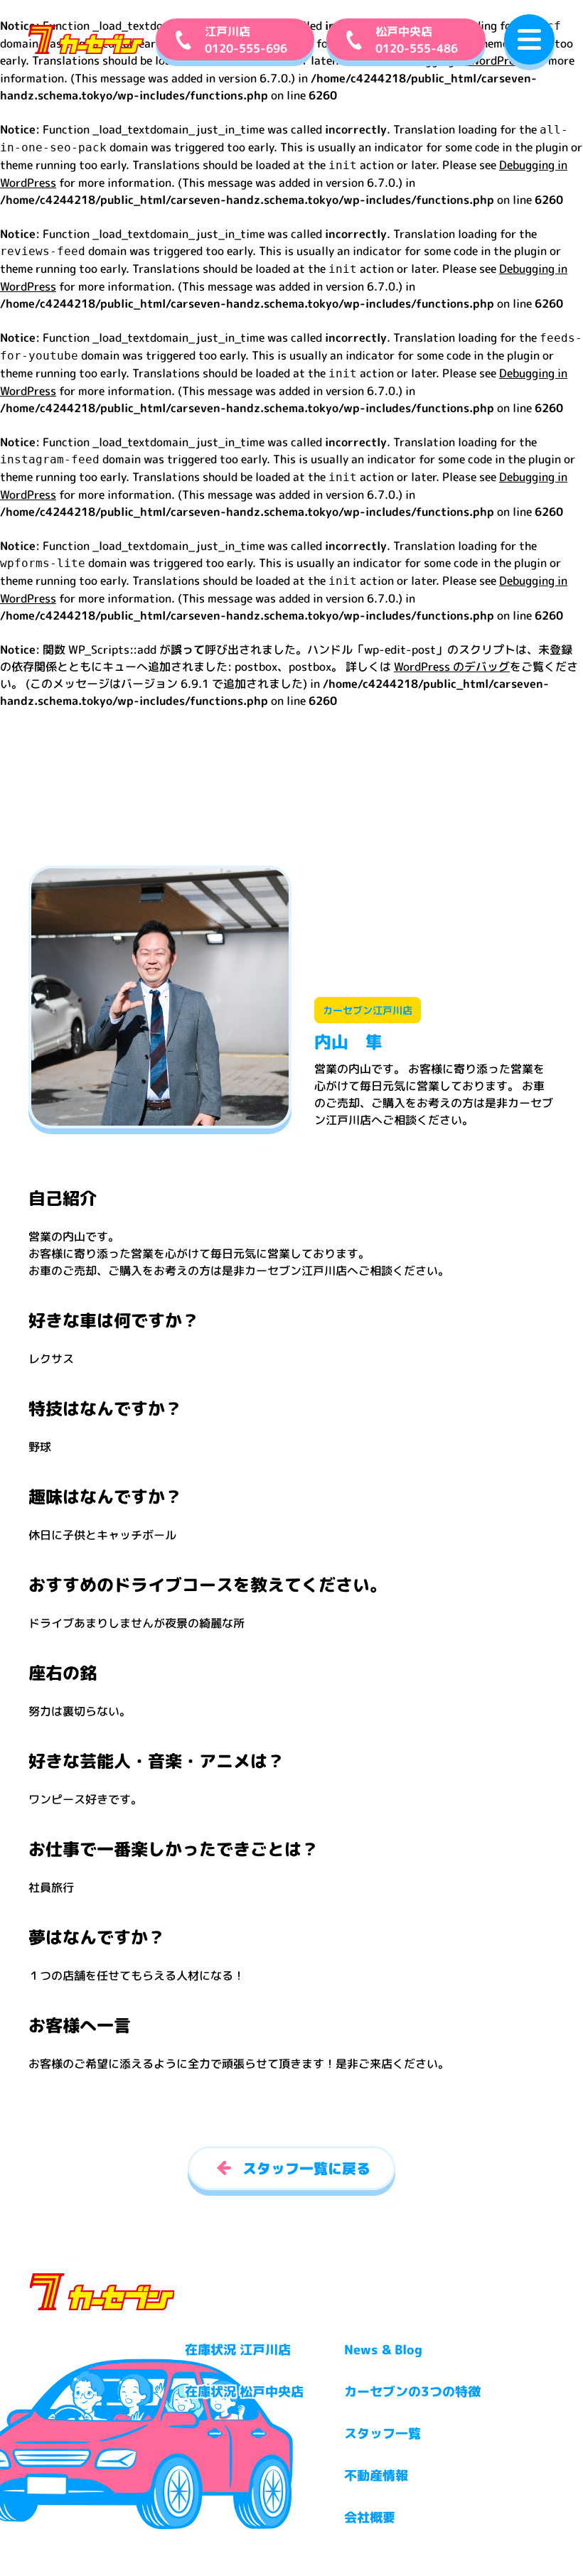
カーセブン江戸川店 (368, 1010)
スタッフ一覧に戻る (306, 2168)
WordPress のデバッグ (452, 667)
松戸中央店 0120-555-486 (417, 40)
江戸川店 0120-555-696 (246, 40)
